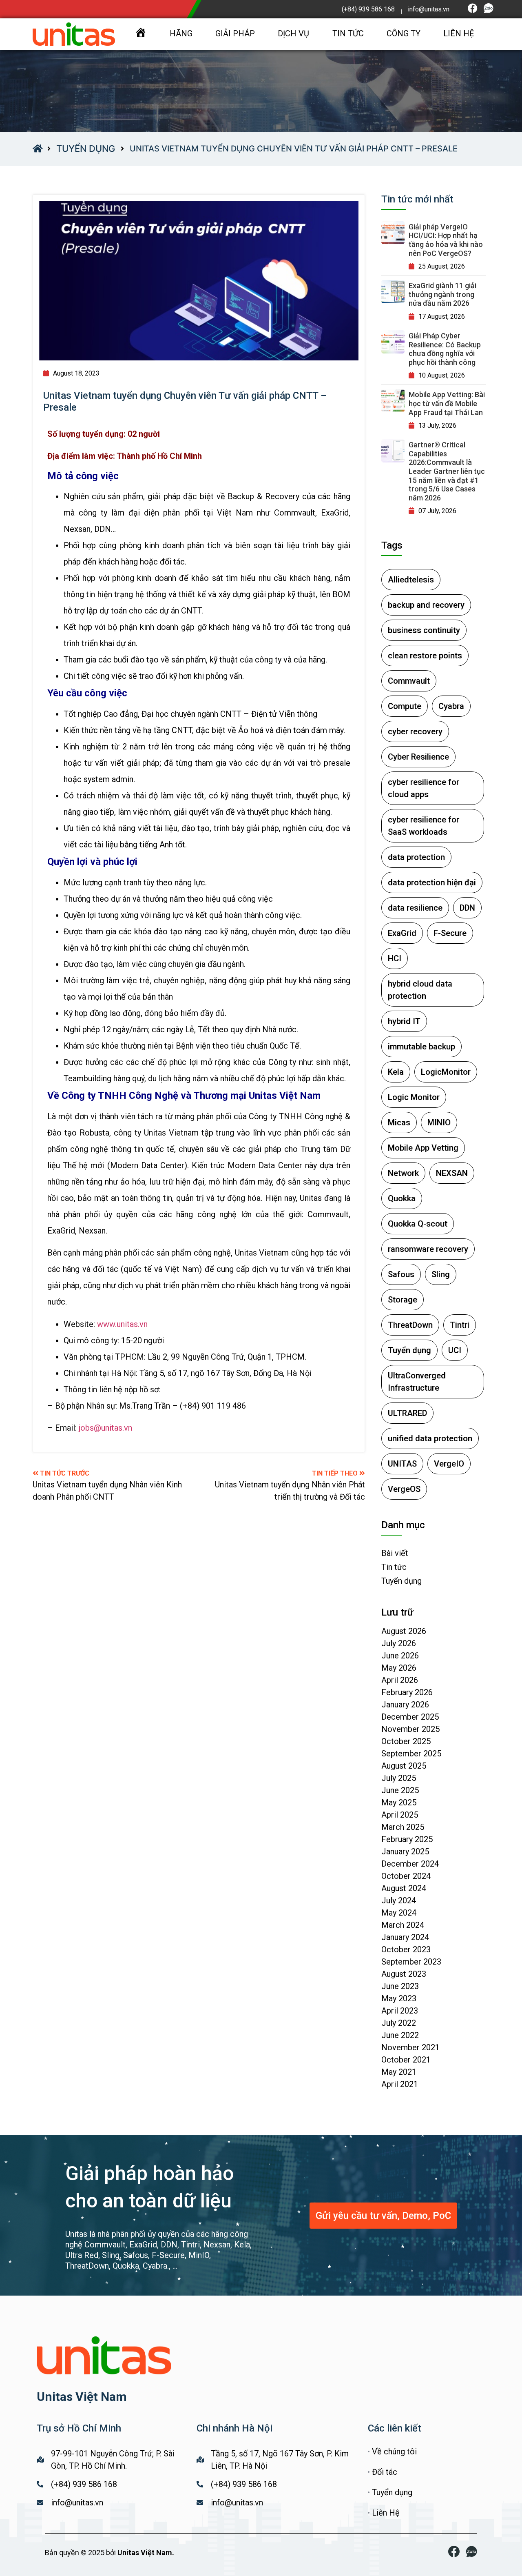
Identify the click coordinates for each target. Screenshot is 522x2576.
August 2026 (404, 1631)
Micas (399, 1122)
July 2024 (399, 1900)
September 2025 (411, 1754)
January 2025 (405, 1851)
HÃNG (181, 33)
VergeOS (404, 1489)
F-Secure (450, 933)
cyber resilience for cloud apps (424, 788)
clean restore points (425, 656)
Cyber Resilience (418, 757)
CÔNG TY (404, 33)
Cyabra (451, 706)
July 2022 (399, 2023)
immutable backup (421, 1047)
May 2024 (399, 1913)
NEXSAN (452, 1173)
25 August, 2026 (442, 266)
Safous (401, 1274)
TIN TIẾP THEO (336, 1473)
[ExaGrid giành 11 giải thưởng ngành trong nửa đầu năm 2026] (393, 292)
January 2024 (405, 1937)
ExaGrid (402, 933)
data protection (416, 857)
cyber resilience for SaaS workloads (424, 826)
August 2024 (404, 1888)
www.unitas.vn (122, 1324)
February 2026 (407, 1692)
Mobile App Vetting (423, 1148)
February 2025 (407, 1839)
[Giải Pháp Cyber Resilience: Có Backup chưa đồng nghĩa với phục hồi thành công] (393, 342)
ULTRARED (407, 1413)
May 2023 (399, 1998)
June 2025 (400, 1790)
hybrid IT (404, 1021)
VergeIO (449, 1464)
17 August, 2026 (442, 317)
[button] (383, 2216)
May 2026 (399, 1668)
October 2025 (406, 1741)
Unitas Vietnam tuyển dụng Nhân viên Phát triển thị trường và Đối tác (290, 1491)
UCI (455, 1350)
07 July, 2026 (437, 511)
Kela (396, 1072)
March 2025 (403, 1827)
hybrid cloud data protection (420, 990)
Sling (441, 1274)
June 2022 (400, 2035)
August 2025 (404, 1766)
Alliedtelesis (411, 580)
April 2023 (400, 2011)
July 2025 (399, 1778)
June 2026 (400, 1656)
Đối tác (385, 2472)
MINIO (439, 1122)
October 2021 (406, 2060)
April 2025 (400, 1815)
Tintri (460, 1325)
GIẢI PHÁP (235, 33)
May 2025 (399, 1803)
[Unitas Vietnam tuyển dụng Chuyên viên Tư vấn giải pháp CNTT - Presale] (199, 281)
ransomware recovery (428, 1249)
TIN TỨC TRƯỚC (65, 1473)
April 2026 (400, 1680)
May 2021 (399, 2072)
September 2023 (411, 1962)
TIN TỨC (348, 33)
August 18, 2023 (76, 373)
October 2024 (406, 1876)
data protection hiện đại (432, 882)
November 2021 (410, 2047)
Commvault (409, 681)
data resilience (415, 908)
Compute (405, 706)
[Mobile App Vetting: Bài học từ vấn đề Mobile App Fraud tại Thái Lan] (393, 401)
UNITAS (402, 1464)
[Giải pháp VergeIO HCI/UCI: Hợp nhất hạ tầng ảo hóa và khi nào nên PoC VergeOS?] (393, 233)
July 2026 (399, 1643)
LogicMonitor (446, 1072)
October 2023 (406, 1949)
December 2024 (410, 1864)
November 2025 (410, 1729)
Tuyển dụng (86, 149)
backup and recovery (426, 605)
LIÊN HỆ (459, 33)
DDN (467, 908)
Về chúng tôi (394, 2452)
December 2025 (410, 1717)
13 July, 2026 (437, 426)
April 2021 (400, 2084)
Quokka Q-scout (418, 1224)
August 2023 (404, 1974)
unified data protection (430, 1438)
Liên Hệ (386, 2513)
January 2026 (405, 1705)
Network (403, 1173)
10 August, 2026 (442, 375)
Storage (403, 1300)
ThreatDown (410, 1325)
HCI (395, 958)
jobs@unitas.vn (105, 1428)
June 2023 (400, 1986)
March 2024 (403, 1925)
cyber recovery (415, 731)
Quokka (402, 1198)
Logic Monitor (414, 1097)
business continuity (424, 630)
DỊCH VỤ (293, 33)
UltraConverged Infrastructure (417, 1382)
